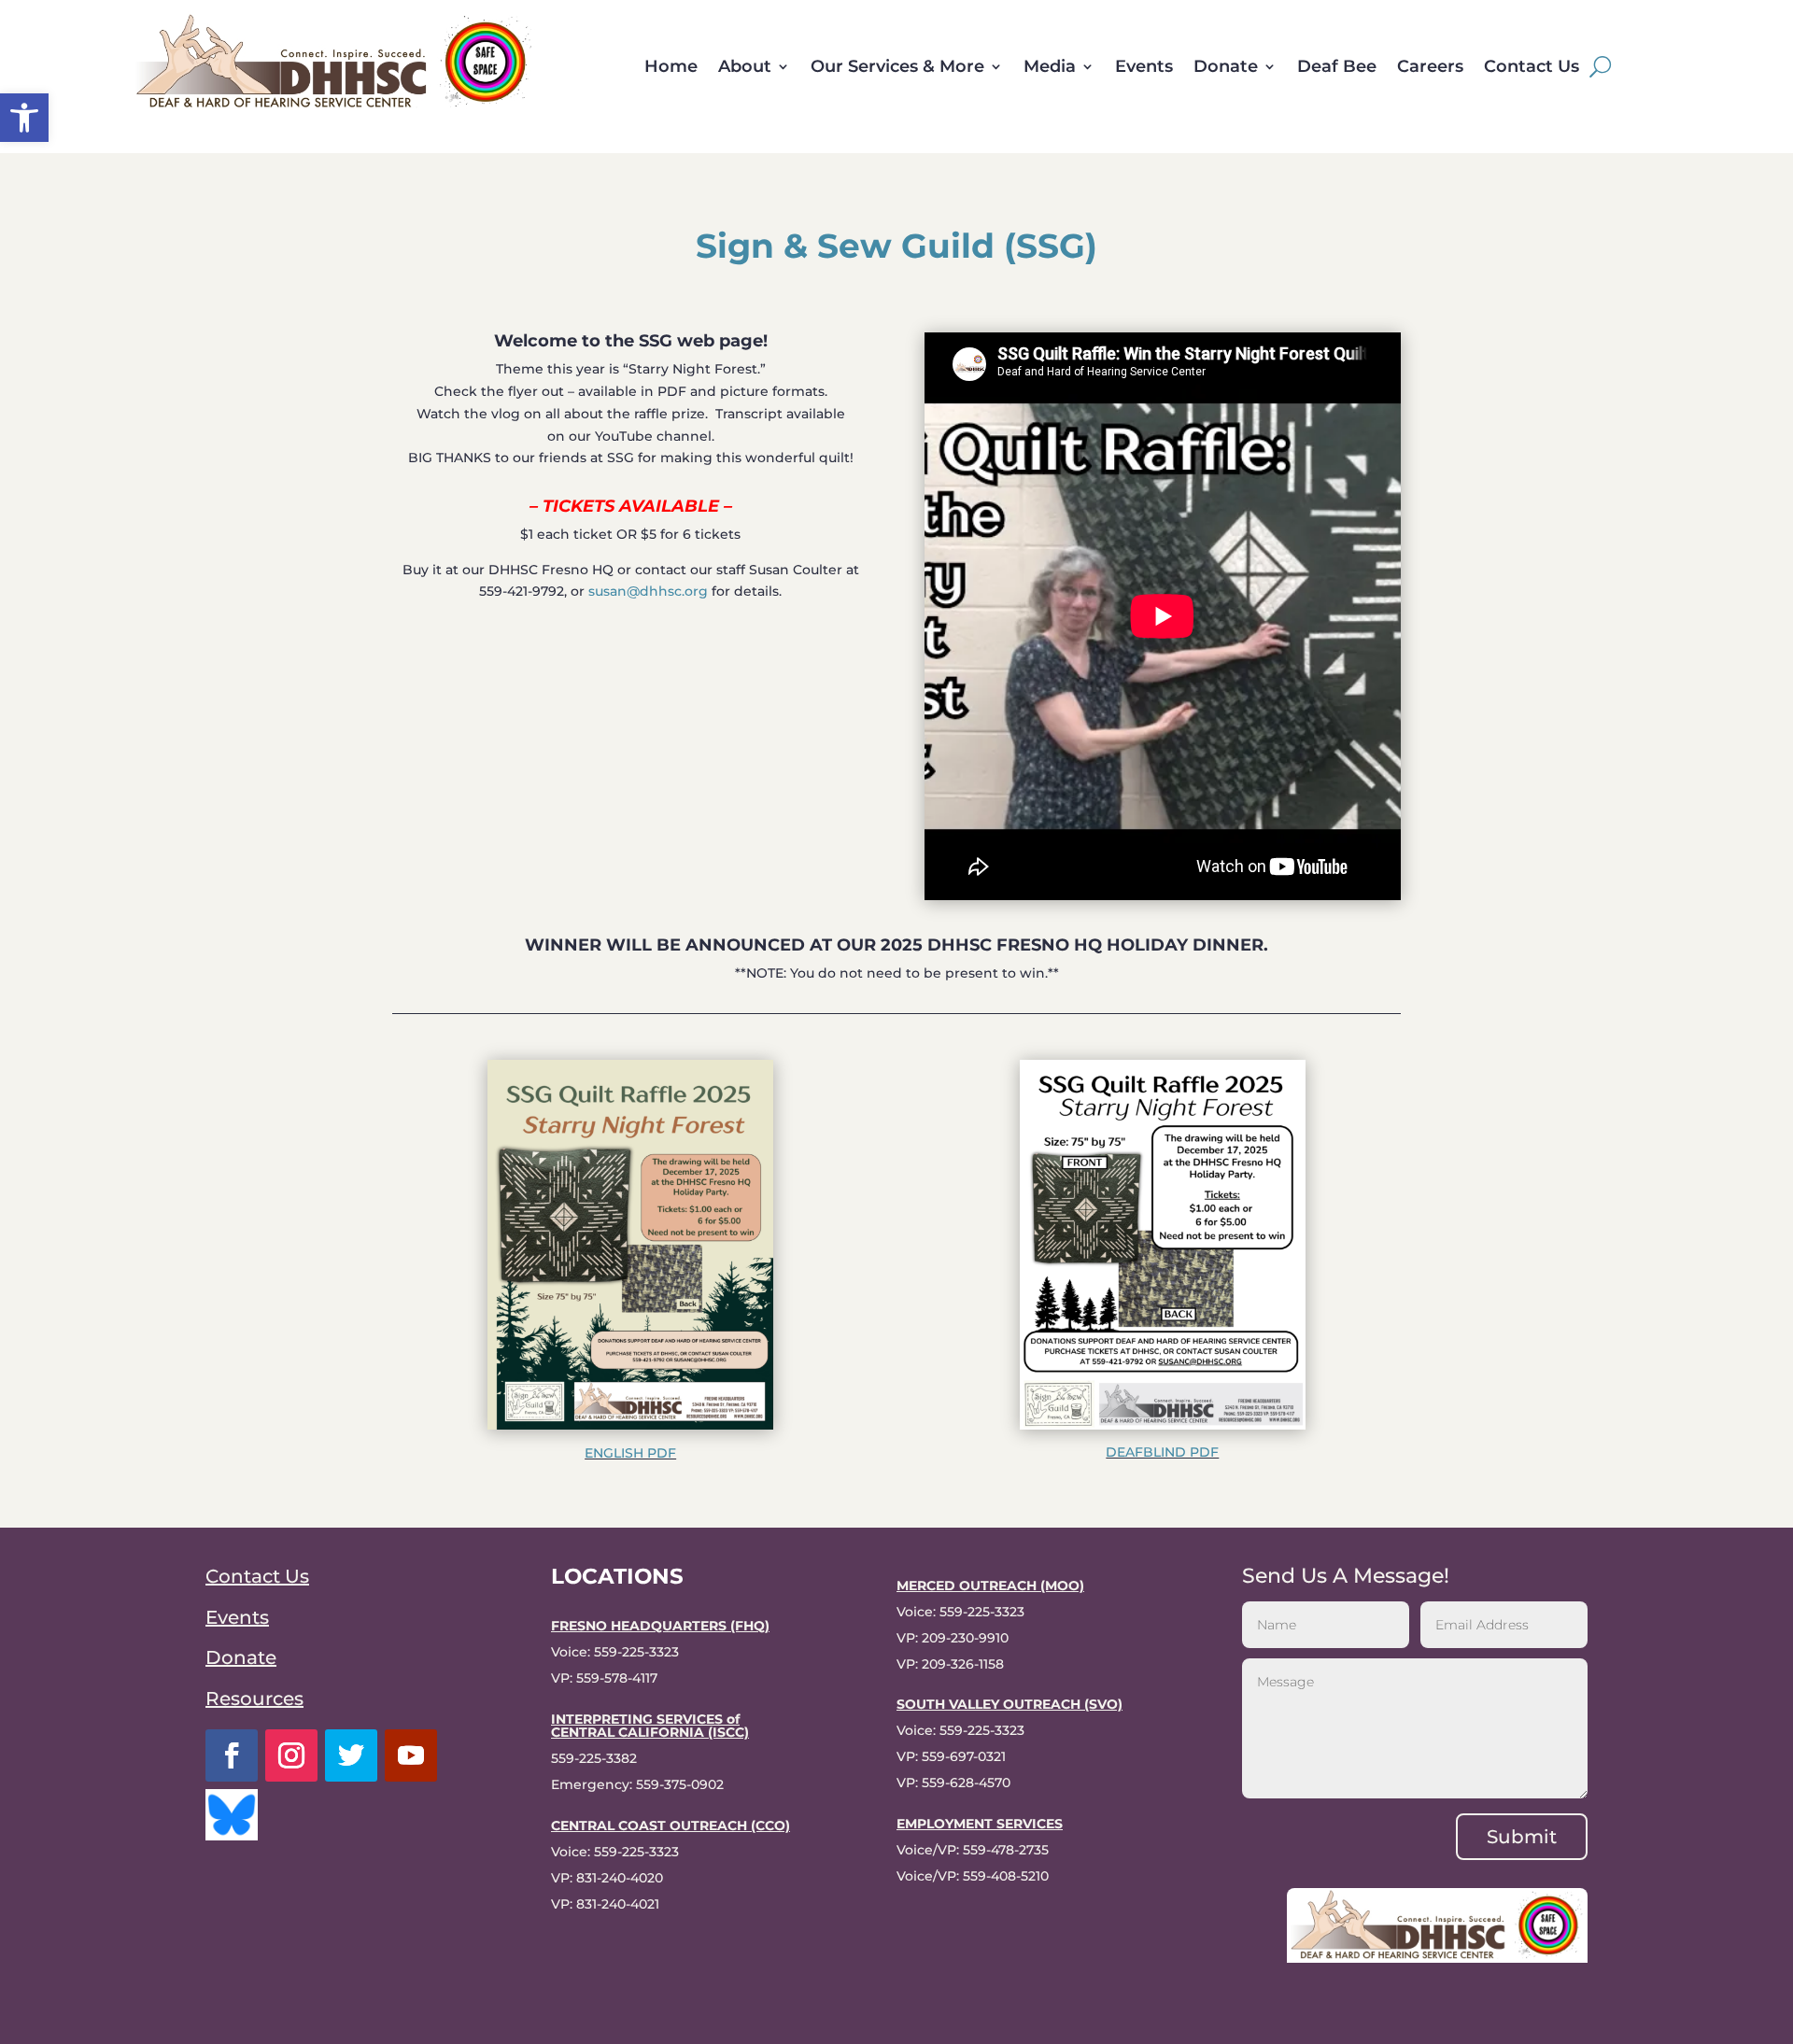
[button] (24, 118)
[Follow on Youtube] (411, 1755)
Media (1050, 68)
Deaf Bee (1337, 68)
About (745, 68)
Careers (1430, 68)
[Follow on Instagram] (291, 1755)
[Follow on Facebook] (232, 1755)
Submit (1522, 1837)
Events (1144, 68)
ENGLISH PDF (630, 1453)
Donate (1226, 68)
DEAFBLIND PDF (1162, 1452)
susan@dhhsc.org (648, 591)
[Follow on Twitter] (351, 1755)
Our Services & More (897, 68)
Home (671, 68)
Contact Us (1532, 68)
